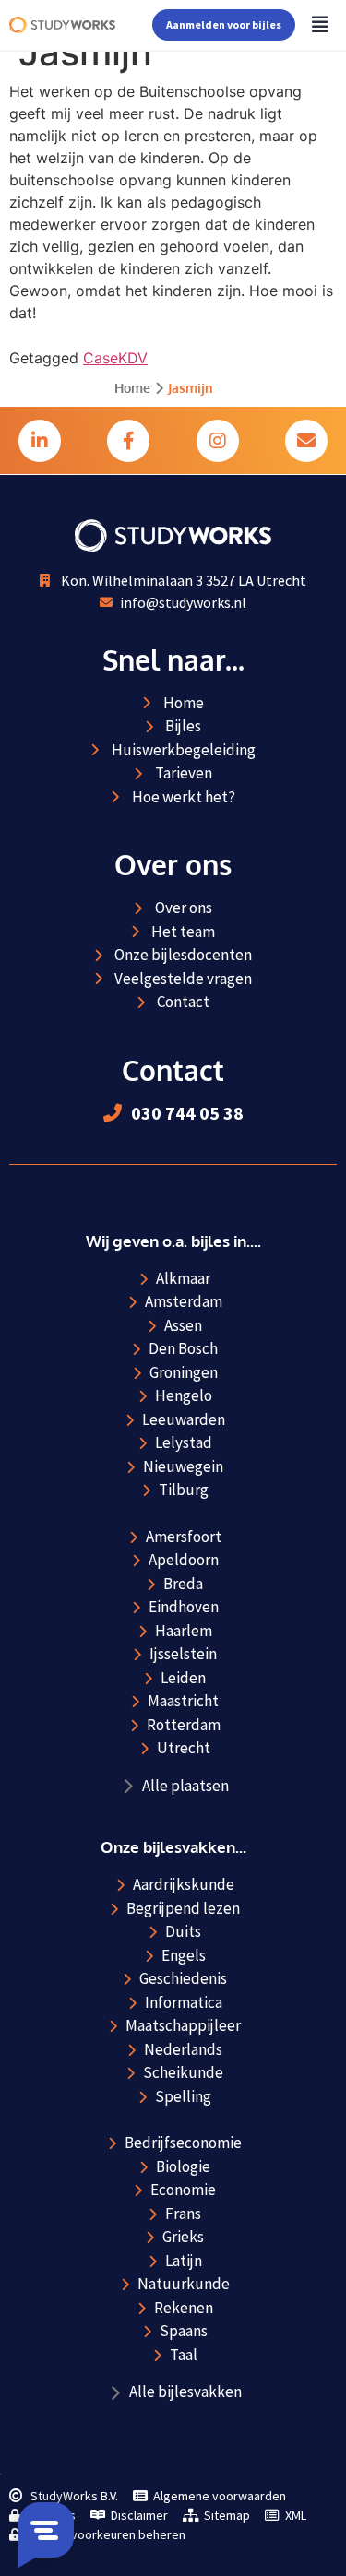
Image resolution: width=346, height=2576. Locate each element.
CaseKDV (115, 358)
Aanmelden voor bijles (224, 24)
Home (132, 388)
